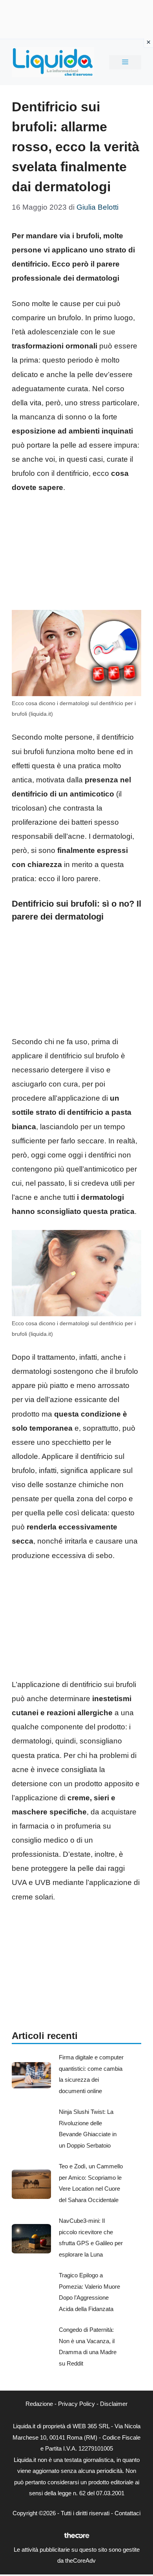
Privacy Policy (76, 2404)
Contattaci (127, 2513)
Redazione (39, 2404)
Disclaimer (114, 2404)
